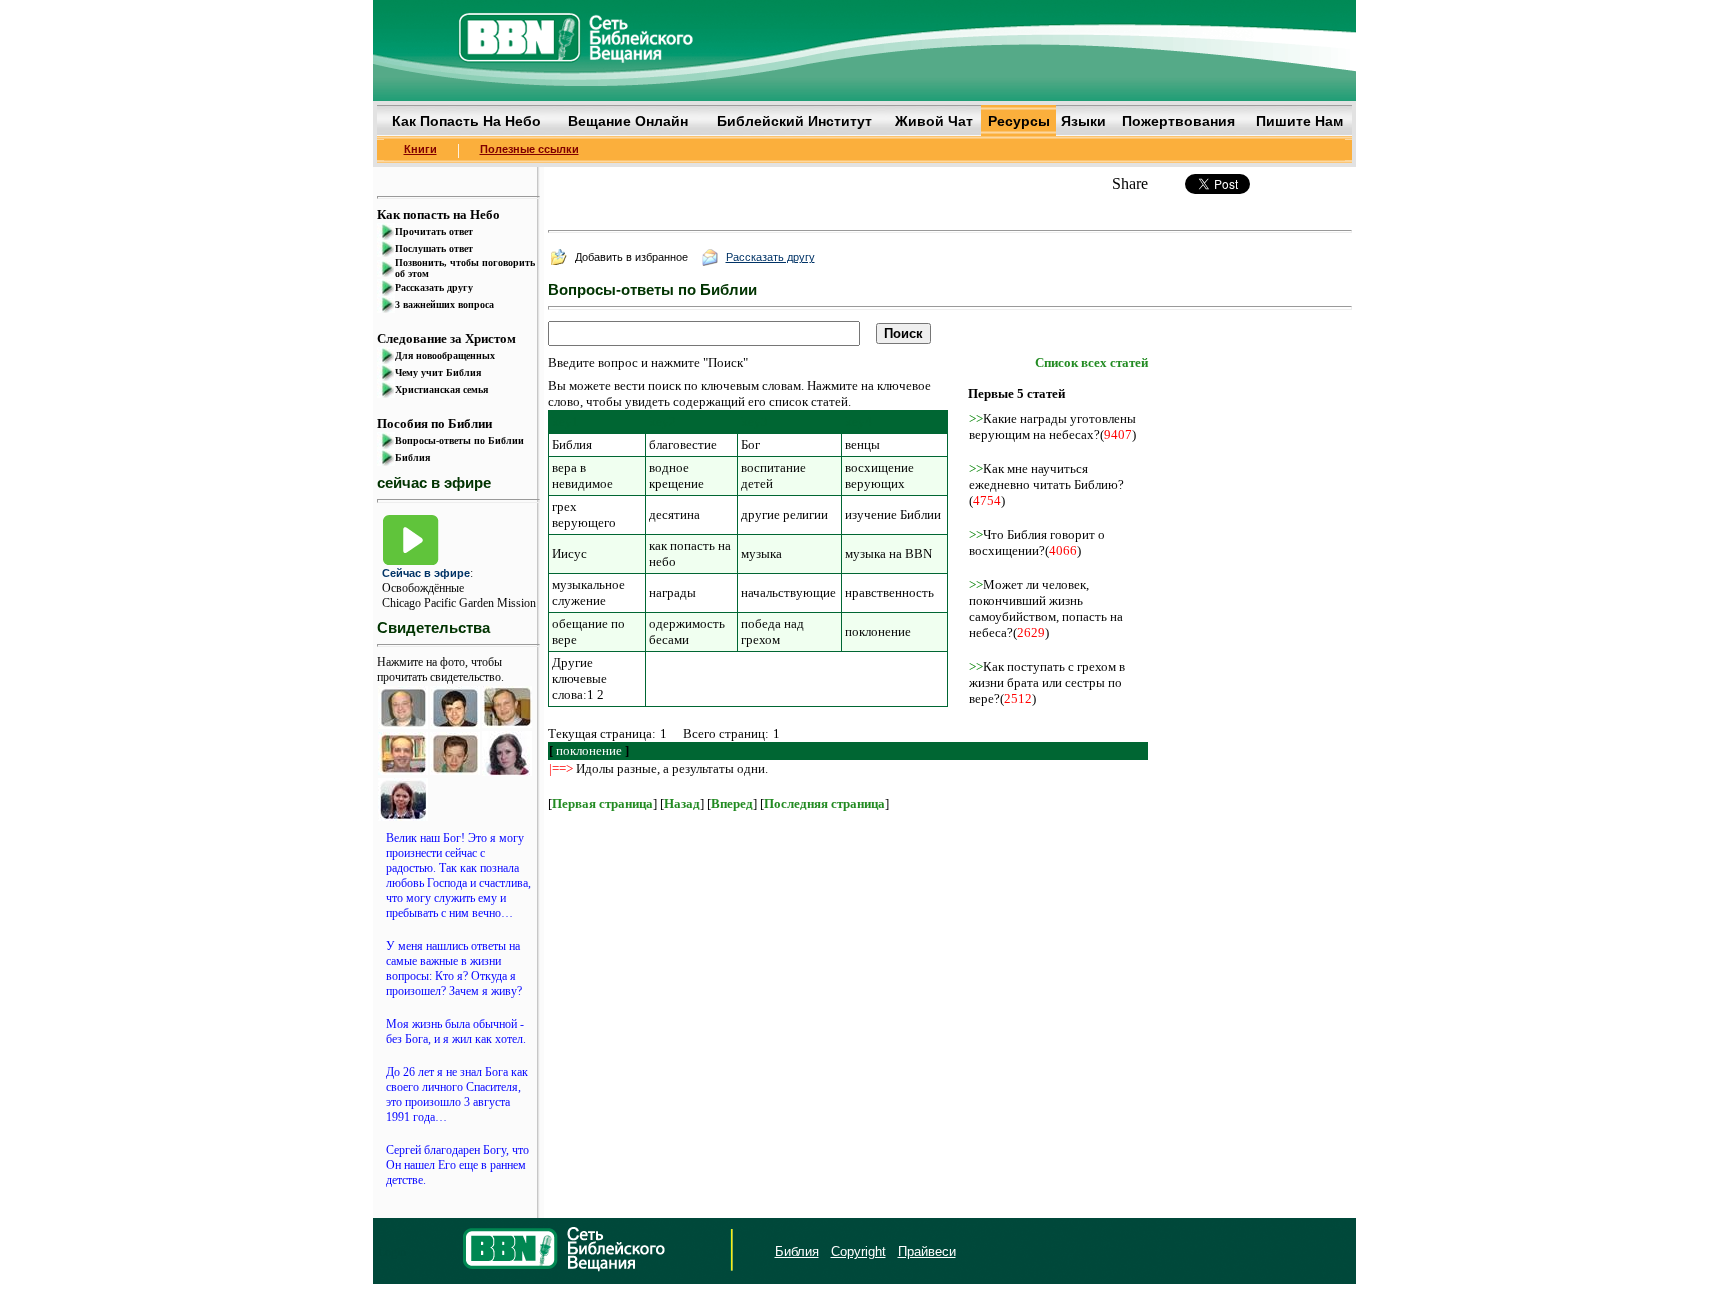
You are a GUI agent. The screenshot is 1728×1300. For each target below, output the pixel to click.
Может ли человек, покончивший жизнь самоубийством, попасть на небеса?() (1046, 608)
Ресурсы (1019, 121)
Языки (1083, 121)
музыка (761, 553)
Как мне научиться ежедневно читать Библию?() (1046, 484)
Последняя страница (824, 803)
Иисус (569, 553)
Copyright (858, 1251)
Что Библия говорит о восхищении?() (1037, 542)
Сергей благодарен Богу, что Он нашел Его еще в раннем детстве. (457, 1165)
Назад (682, 803)
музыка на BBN (888, 553)
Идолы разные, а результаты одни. (672, 768)
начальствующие (788, 592)
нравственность (889, 592)
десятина (674, 514)
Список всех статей (1091, 362)
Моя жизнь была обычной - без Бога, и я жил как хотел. (456, 1031)
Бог (750, 444)
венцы (862, 444)
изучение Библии (893, 514)
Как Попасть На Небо (466, 121)
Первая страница (602, 803)
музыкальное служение (588, 592)
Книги (420, 149)
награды (672, 592)
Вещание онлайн (628, 121)
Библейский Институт (794, 121)
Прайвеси (927, 1251)
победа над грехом (772, 631)
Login (392, 1252)
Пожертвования (1178, 121)
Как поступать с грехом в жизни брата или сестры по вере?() (1047, 682)
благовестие (683, 444)
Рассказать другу (770, 257)
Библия (572, 444)
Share (1130, 183)
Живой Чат (934, 121)
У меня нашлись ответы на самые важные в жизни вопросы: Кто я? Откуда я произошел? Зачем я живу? (454, 968)
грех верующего (584, 514)
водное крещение (676, 475)
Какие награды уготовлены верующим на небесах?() (1052, 426)
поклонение (878, 631)
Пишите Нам (1299, 121)
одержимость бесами (687, 631)
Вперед (732, 803)
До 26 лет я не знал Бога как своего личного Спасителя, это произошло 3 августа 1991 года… (457, 1094)
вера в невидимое (582, 475)
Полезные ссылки (529, 149)
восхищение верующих (879, 475)
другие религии (784, 514)
